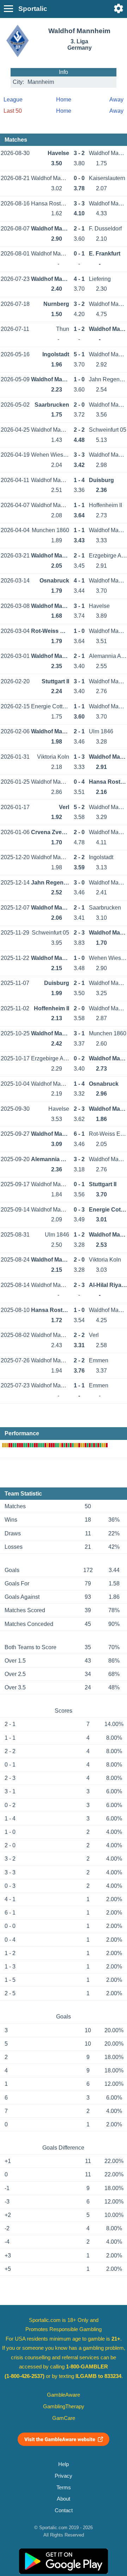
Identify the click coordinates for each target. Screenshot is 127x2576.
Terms (64, 2488)
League (13, 100)
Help (64, 2464)
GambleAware (64, 2395)
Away (116, 100)
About (64, 2499)
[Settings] (119, 8)
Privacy (64, 2476)
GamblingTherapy (64, 2406)
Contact (64, 2510)
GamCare (64, 2418)
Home (64, 100)
